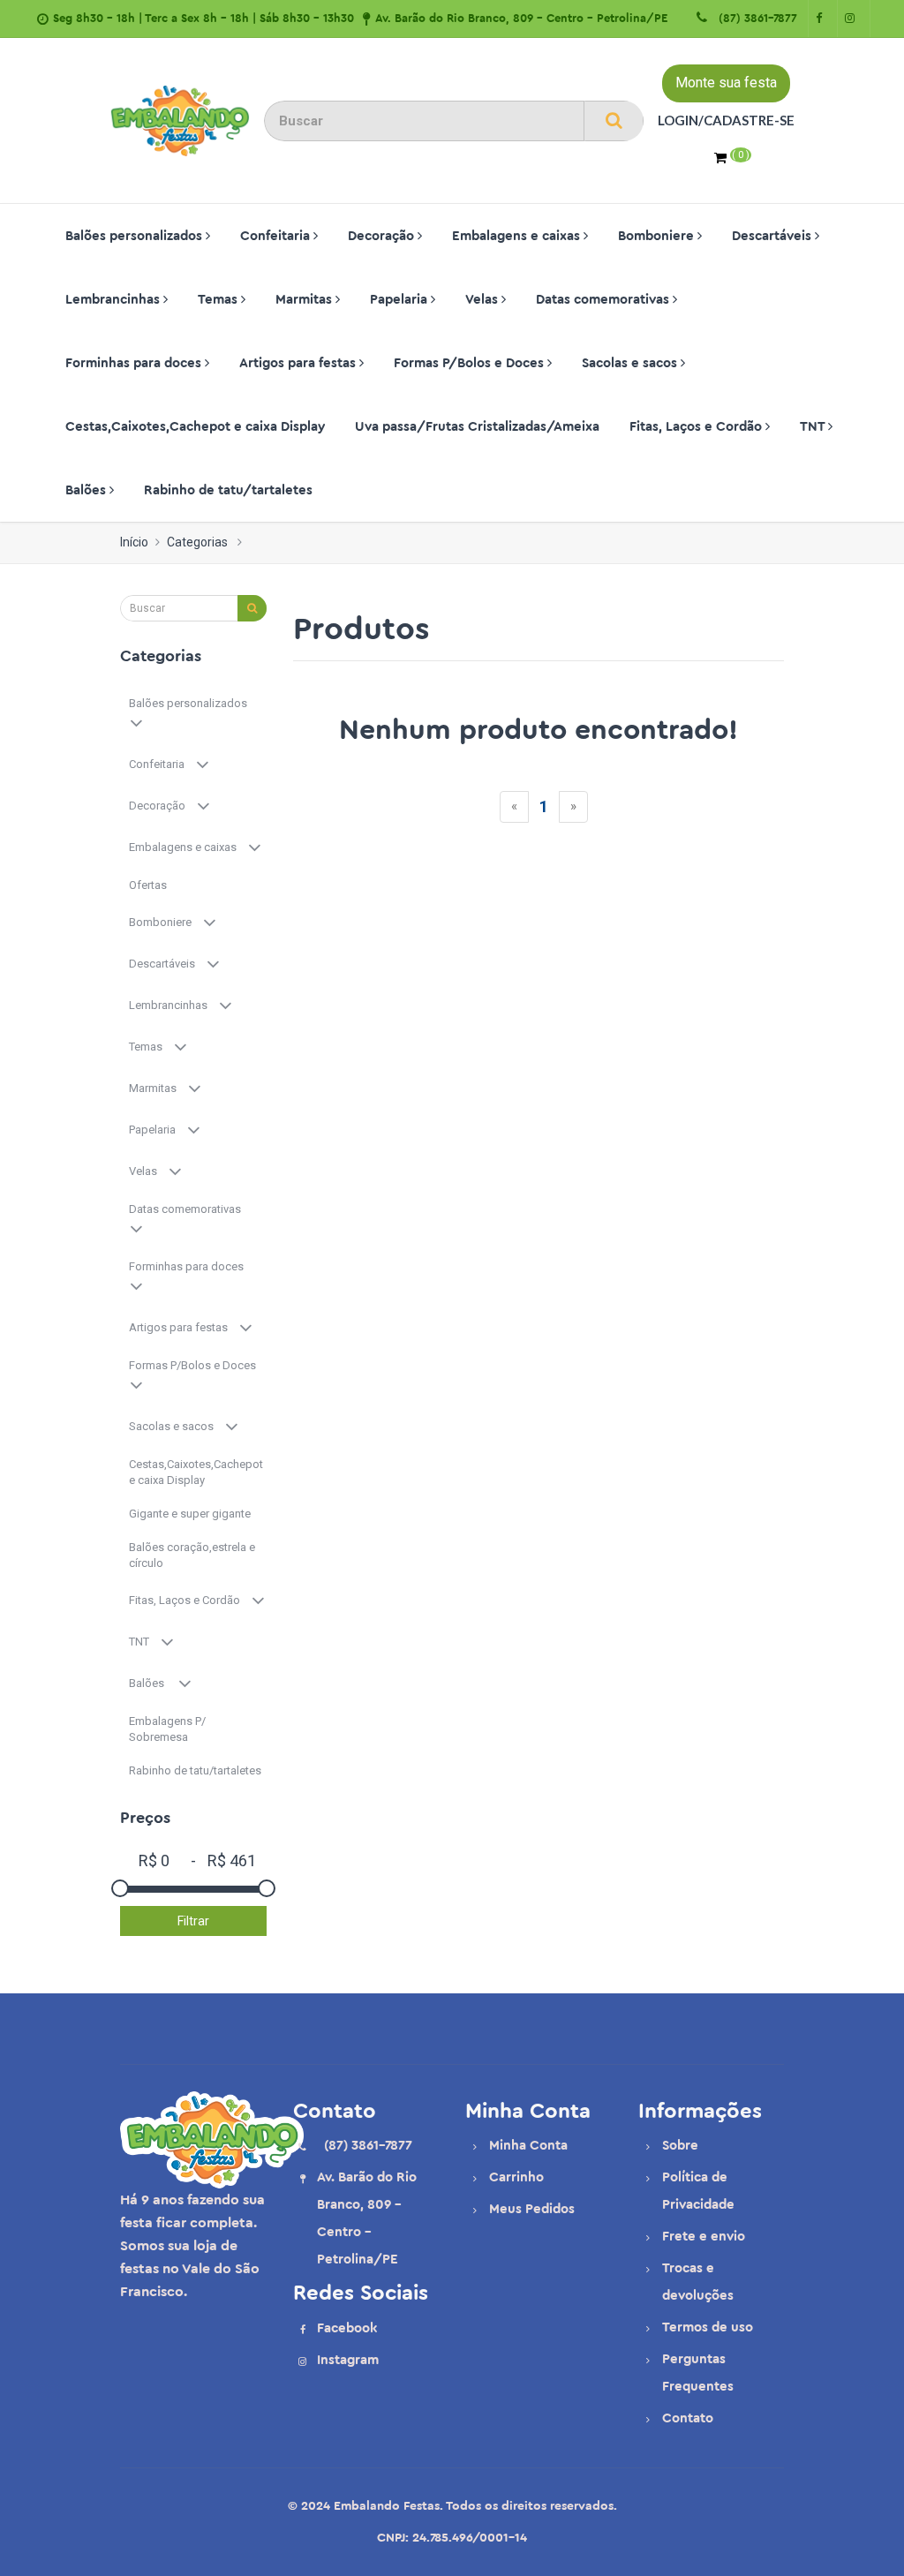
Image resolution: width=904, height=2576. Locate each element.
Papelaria (400, 300)
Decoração (383, 236)
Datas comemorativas (604, 300)
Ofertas (149, 885)
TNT (814, 427)
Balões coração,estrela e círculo (192, 1555)
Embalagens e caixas (518, 236)
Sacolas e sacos (631, 363)
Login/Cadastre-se (726, 120)
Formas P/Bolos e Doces (471, 363)
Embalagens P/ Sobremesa (167, 1729)
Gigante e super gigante (191, 1514)
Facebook (347, 2328)
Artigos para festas (299, 363)
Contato (688, 2418)
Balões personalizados (136, 236)
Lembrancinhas (114, 300)
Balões (87, 490)
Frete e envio (704, 2237)
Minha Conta (528, 2146)
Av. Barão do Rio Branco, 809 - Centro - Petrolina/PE (521, 18)
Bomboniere (658, 236)
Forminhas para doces (135, 363)
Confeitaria (277, 236)
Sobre (680, 2146)
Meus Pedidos (532, 2209)
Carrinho (516, 2177)
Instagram (348, 2360)
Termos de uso (708, 2327)
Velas (483, 300)
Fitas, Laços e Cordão (697, 427)
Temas (219, 300)
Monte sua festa (726, 83)
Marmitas (305, 300)
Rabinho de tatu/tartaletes (228, 490)
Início (134, 542)
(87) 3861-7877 (754, 18)
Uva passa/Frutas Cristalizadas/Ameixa (477, 427)
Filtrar (193, 1921)
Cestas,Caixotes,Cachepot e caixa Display (195, 427)
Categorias (197, 542)
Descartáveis (773, 236)
